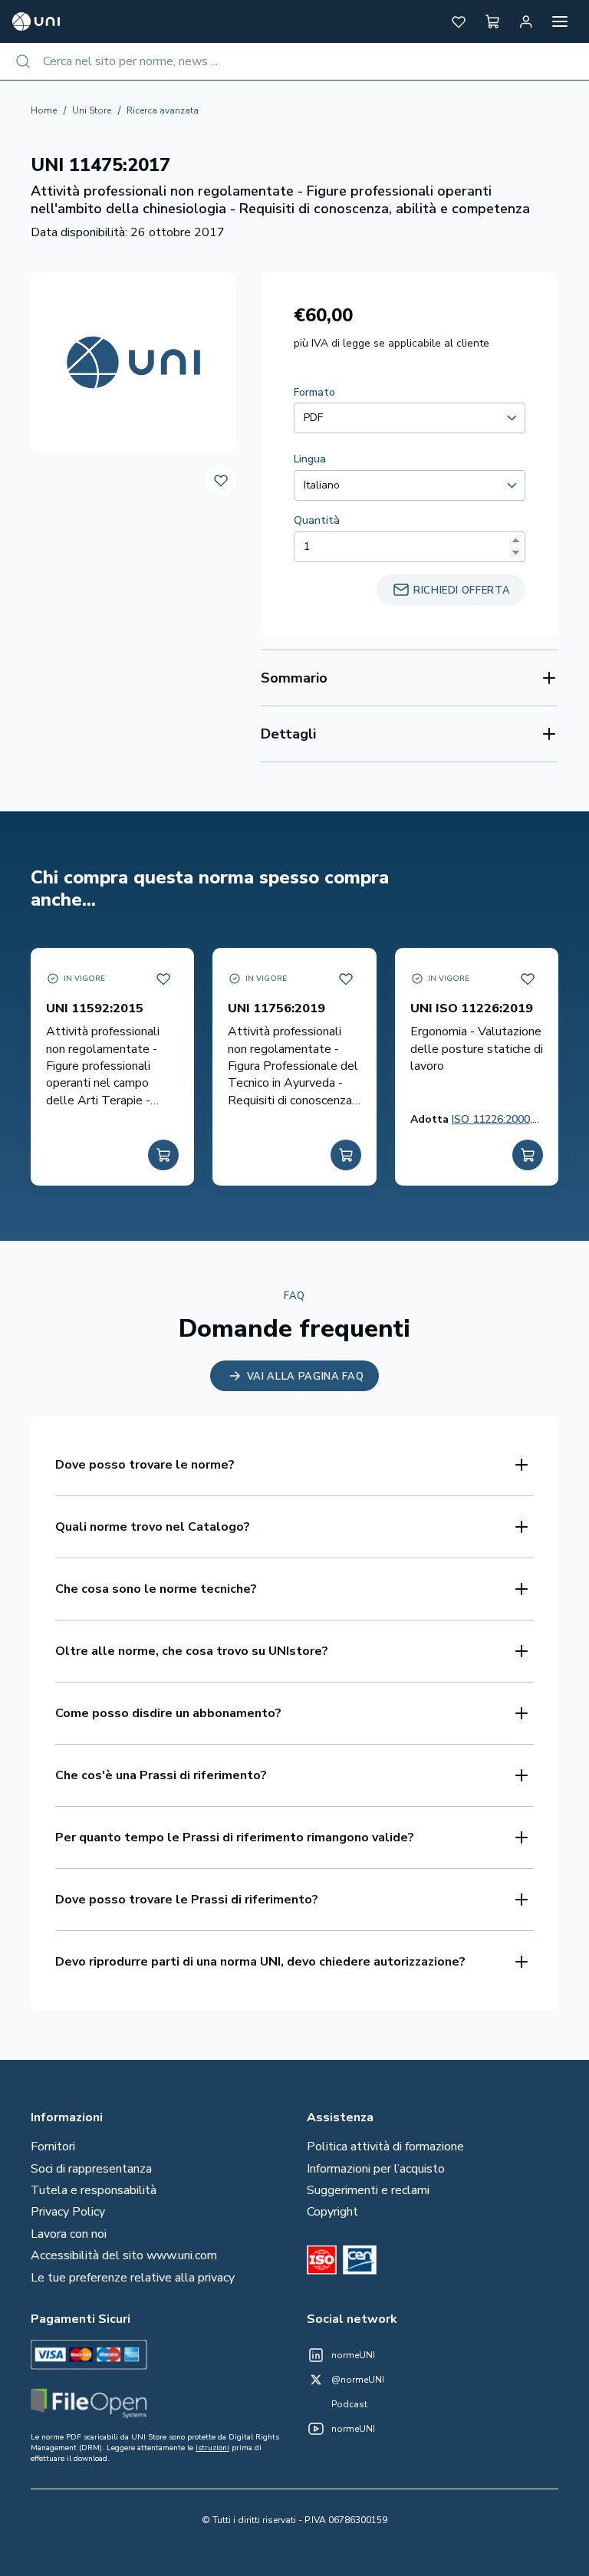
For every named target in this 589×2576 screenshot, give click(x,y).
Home (44, 110)
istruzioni (212, 2448)
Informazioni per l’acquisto (376, 2169)
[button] (459, 21)
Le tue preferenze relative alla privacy (133, 2278)
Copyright (332, 2212)
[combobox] (294, 61)
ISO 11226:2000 (491, 1119)
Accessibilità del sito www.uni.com (124, 2255)
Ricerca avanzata (163, 110)
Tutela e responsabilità (94, 2190)
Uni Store (92, 110)
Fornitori (53, 2147)
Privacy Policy (68, 2212)
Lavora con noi (69, 2234)
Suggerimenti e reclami (368, 2190)
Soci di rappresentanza (91, 2169)
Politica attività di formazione (385, 2147)
